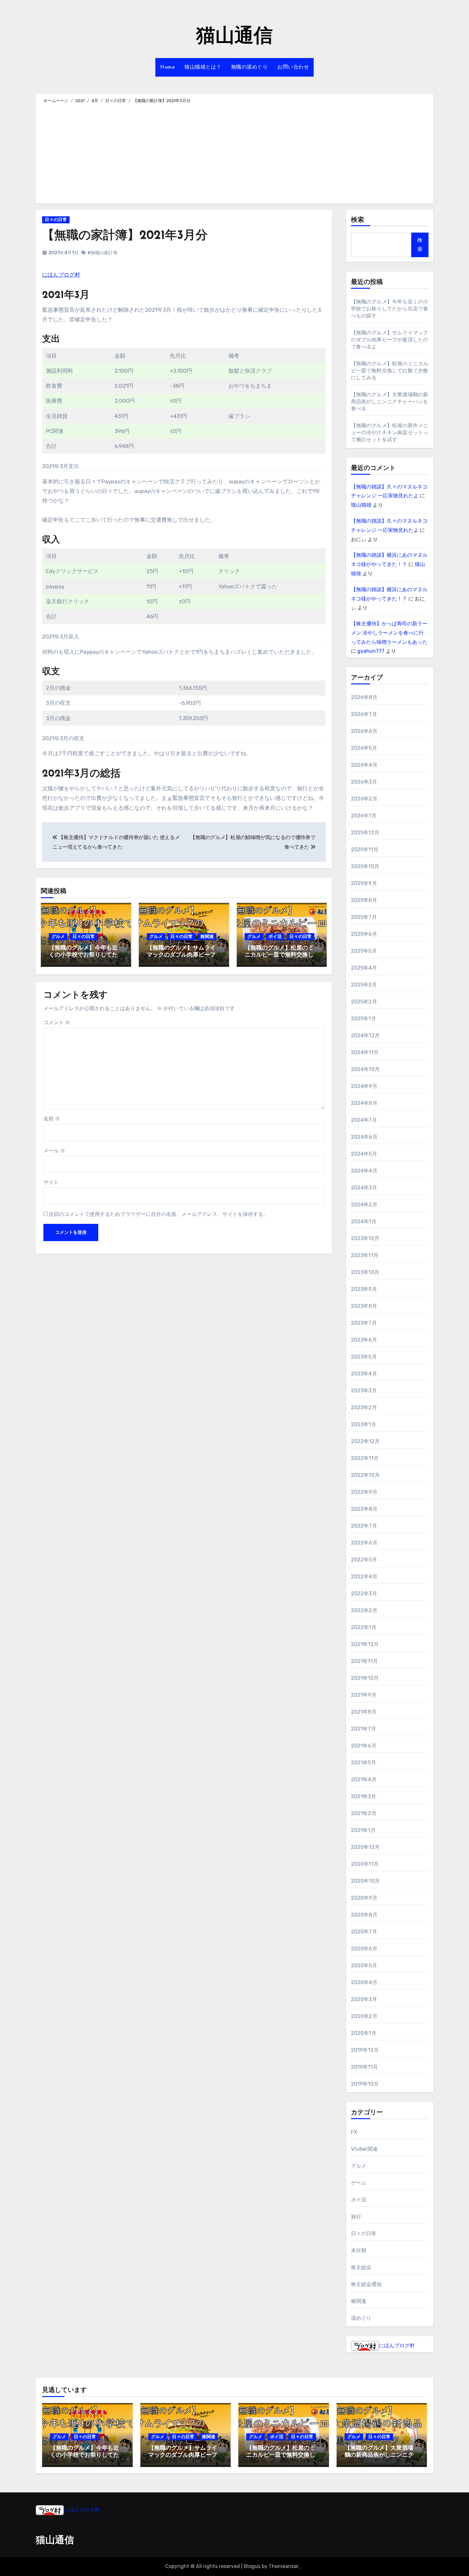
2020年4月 (364, 1982)
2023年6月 (364, 1340)
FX (354, 2132)
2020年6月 (364, 1949)
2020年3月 (364, 1999)
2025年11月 (365, 849)
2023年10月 (365, 1272)
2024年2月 (364, 1205)
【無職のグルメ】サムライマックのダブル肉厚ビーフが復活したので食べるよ (181, 955)
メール (54, 1151)
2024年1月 (364, 1221)
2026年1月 (364, 816)
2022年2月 (364, 1610)
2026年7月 (364, 714)
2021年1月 (363, 1830)
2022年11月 (365, 1458)
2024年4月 (364, 1171)
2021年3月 (364, 1796)
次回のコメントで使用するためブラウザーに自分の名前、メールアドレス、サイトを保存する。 (159, 1214)
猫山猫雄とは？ (203, 67)
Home (167, 67)
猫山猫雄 (361, 505)
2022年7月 (364, 1526)
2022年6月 (364, 1543)
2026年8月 (364, 697)
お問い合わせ (293, 67)
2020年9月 (364, 1898)
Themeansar (284, 2566)
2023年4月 (364, 1374)
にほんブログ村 (61, 275)
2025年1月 (364, 1019)
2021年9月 (364, 1695)
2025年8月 (364, 900)
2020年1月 (364, 2033)
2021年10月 (365, 1678)
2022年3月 (364, 1593)
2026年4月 (364, 765)
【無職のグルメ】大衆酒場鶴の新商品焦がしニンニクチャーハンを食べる (390, 402)
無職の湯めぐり (249, 67)
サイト (51, 1182)
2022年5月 (364, 1560)
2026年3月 (364, 782)
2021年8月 (364, 1712)
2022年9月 (364, 1492)
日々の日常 (56, 220)
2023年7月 (364, 1323)
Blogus (252, 2566)
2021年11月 (365, 1661)
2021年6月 (364, 1746)
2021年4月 (364, 1779)
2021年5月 (364, 1763)
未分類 (359, 2250)
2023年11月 (365, 1255)
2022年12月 (365, 1441)
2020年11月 (365, 1864)
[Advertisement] (235, 153)
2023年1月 (364, 1424)
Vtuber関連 (365, 2149)
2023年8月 (364, 1306)
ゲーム (359, 2183)
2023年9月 (364, 1289)
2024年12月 (365, 1035)
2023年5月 (364, 1357)
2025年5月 (364, 951)
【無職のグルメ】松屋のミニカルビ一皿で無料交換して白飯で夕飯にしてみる (279, 955)
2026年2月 (364, 799)
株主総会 (361, 2267)
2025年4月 (364, 968)
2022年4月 (364, 1577)
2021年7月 (364, 1729)
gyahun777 (371, 651)
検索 (358, 220)
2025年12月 (365, 833)
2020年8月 (364, 1915)
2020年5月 (364, 1966)
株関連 (207, 937)
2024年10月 (365, 1069)
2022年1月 (364, 1627)
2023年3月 (364, 1391)
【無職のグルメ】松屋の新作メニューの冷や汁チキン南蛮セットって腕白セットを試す (390, 432)
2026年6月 (364, 731)
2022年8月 (364, 1509)
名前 (52, 1119)
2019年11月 (365, 2067)
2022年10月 (365, 1475)
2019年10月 (365, 2084)
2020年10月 (365, 1881)
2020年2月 (364, 2016)
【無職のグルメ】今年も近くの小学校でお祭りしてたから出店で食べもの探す (83, 955)
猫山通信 (234, 37)
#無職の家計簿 (102, 253)
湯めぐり (361, 2318)
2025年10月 (365, 866)
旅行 (356, 2217)
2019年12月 (365, 2050)
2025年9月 (364, 883)
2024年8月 (364, 1103)
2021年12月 (365, 1644)
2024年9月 (364, 1086)
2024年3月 (364, 1188)
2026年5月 (364, 748)
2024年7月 (364, 1120)
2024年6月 (364, 1137)
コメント (57, 1022)
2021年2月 (364, 1813)
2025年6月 (364, 934)
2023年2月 (364, 1407)
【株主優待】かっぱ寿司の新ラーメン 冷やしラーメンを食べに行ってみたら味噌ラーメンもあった (389, 633)
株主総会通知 (366, 2284)
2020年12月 (365, 1847)
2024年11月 (365, 1052)
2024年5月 (364, 1154)
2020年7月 (364, 1932)
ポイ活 (275, 937)
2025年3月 (364, 985)
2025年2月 (364, 1002)
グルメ (58, 937)
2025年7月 (364, 917)
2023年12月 (365, 1238)
